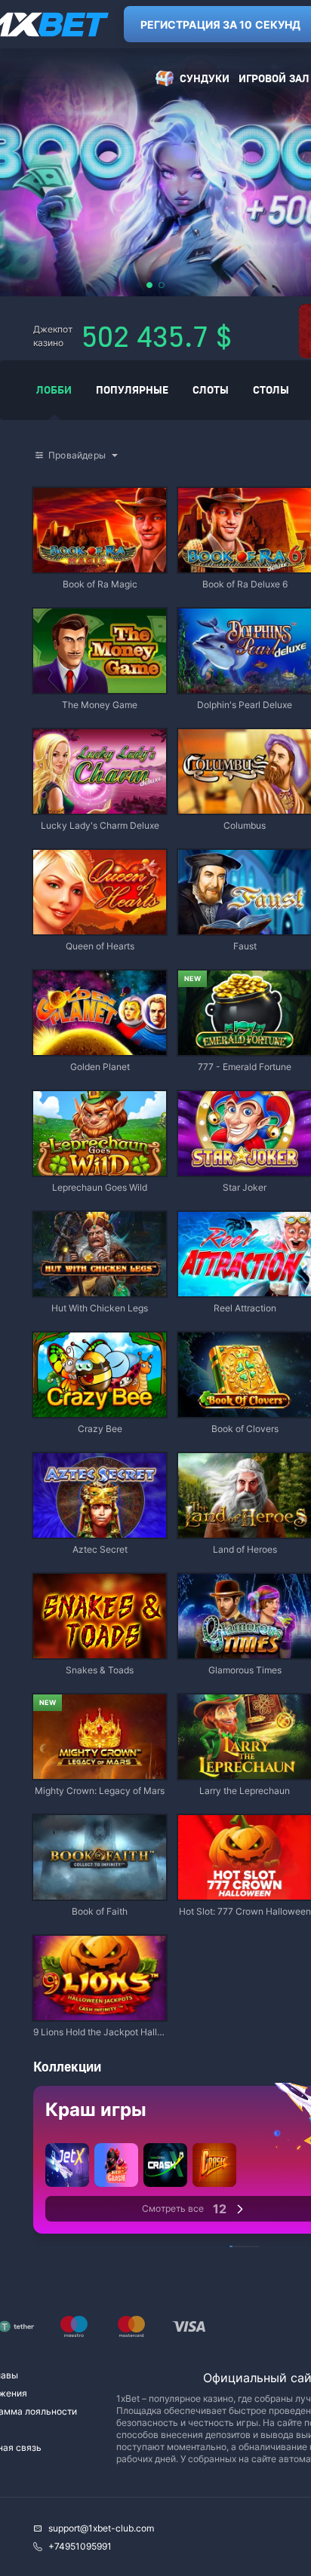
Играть (100, 565)
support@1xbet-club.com (101, 2528)
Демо (57, 489)
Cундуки (205, 78)
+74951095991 (80, 2546)
